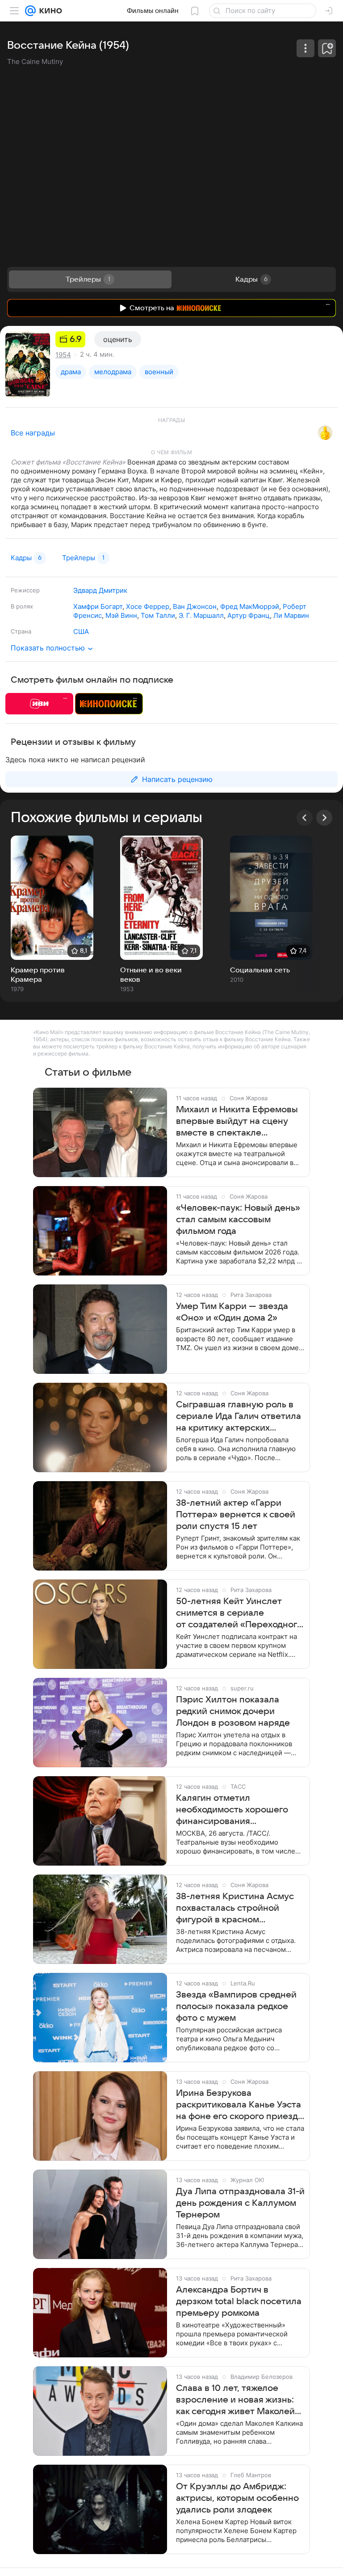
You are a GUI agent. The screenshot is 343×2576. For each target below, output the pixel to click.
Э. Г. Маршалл (201, 615)
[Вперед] (324, 818)
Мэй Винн (121, 615)
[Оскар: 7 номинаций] (325, 433)
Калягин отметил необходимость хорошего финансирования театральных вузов (232, 1810)
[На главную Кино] (49, 11)
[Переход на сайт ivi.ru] (39, 704)
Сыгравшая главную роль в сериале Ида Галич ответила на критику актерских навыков (238, 1417)
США (81, 631)
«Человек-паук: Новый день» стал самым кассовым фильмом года (238, 1220)
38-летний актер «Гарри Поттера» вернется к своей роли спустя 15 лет (236, 1515)
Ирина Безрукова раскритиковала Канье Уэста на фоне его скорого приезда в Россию (239, 2105)
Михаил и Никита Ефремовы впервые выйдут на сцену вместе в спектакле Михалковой (237, 1122)
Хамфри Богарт (98, 606)
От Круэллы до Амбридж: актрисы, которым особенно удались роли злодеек (237, 2498)
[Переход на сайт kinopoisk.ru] (109, 704)
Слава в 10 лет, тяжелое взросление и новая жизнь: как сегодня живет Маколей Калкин (235, 2400)
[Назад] (305, 818)
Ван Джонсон (195, 606)
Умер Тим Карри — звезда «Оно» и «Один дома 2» (232, 1312)
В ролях (22, 606)
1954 (63, 355)
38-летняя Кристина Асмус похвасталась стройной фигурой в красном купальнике (235, 1909)
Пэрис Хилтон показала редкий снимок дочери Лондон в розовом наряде (233, 1711)
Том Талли (158, 615)
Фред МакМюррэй (250, 606)
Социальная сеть (260, 970)
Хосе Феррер (148, 606)
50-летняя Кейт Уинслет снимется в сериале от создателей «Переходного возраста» (239, 1613)
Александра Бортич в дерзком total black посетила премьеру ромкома (239, 2302)
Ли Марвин (291, 615)
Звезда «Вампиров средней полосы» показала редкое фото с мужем (236, 2006)
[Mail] (30, 11)
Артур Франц (249, 615)
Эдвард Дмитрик (100, 590)
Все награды (33, 433)
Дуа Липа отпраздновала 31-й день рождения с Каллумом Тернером (240, 2203)
